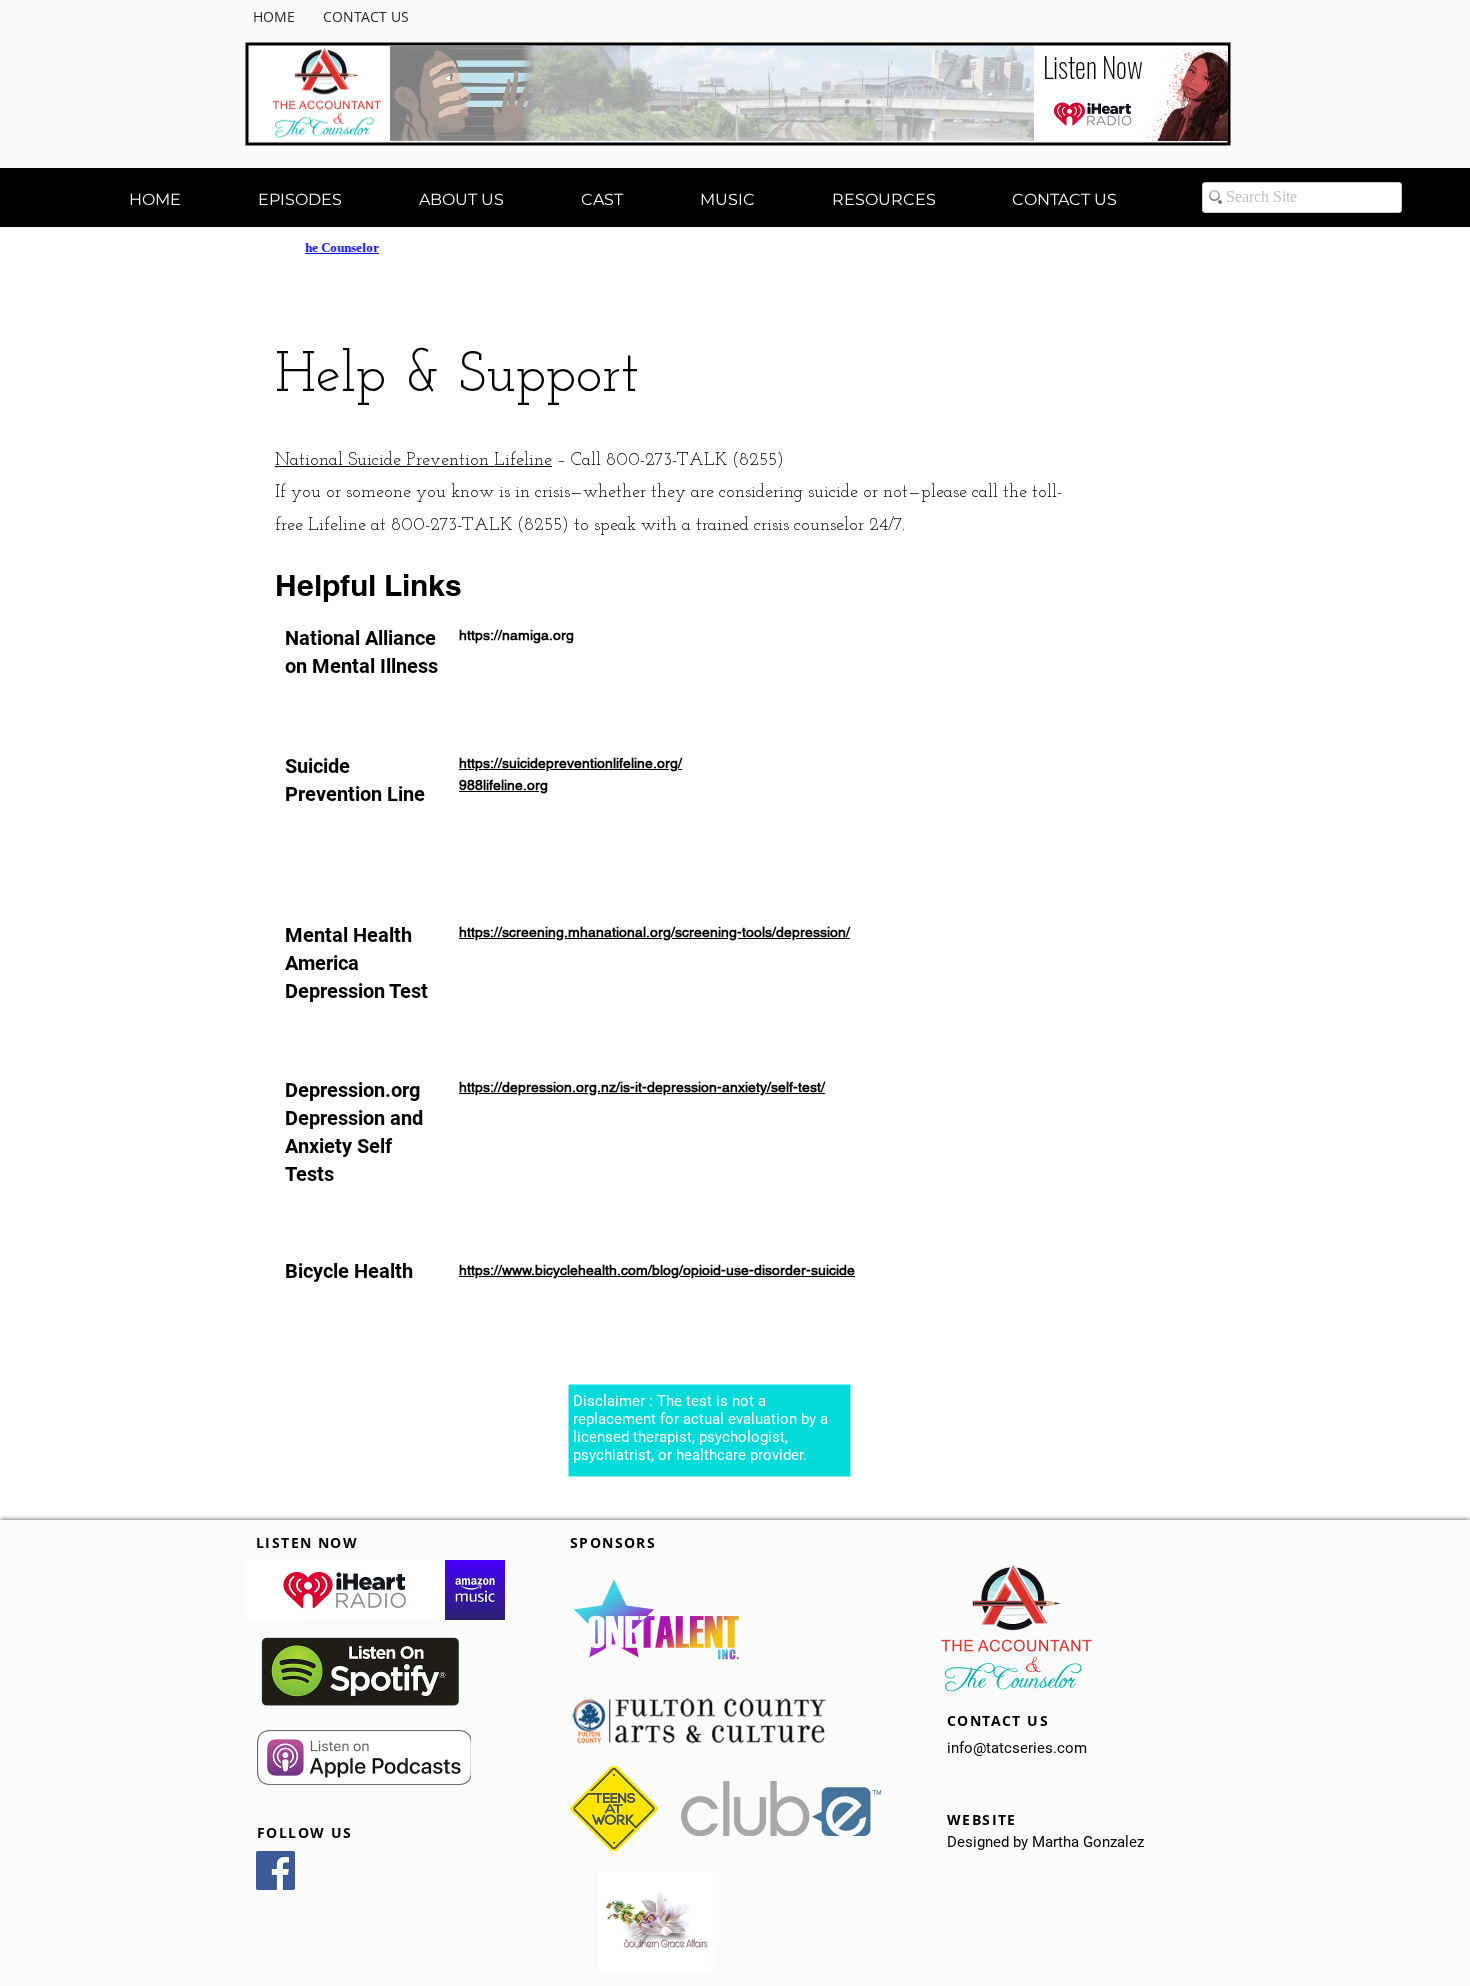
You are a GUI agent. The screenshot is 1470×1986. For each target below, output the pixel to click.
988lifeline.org (503, 785)
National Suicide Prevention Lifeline (413, 461)
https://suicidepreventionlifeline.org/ (570, 763)
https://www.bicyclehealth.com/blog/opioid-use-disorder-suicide (657, 1270)
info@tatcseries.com (1017, 1748)
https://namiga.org (516, 635)
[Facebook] (275, 1870)
